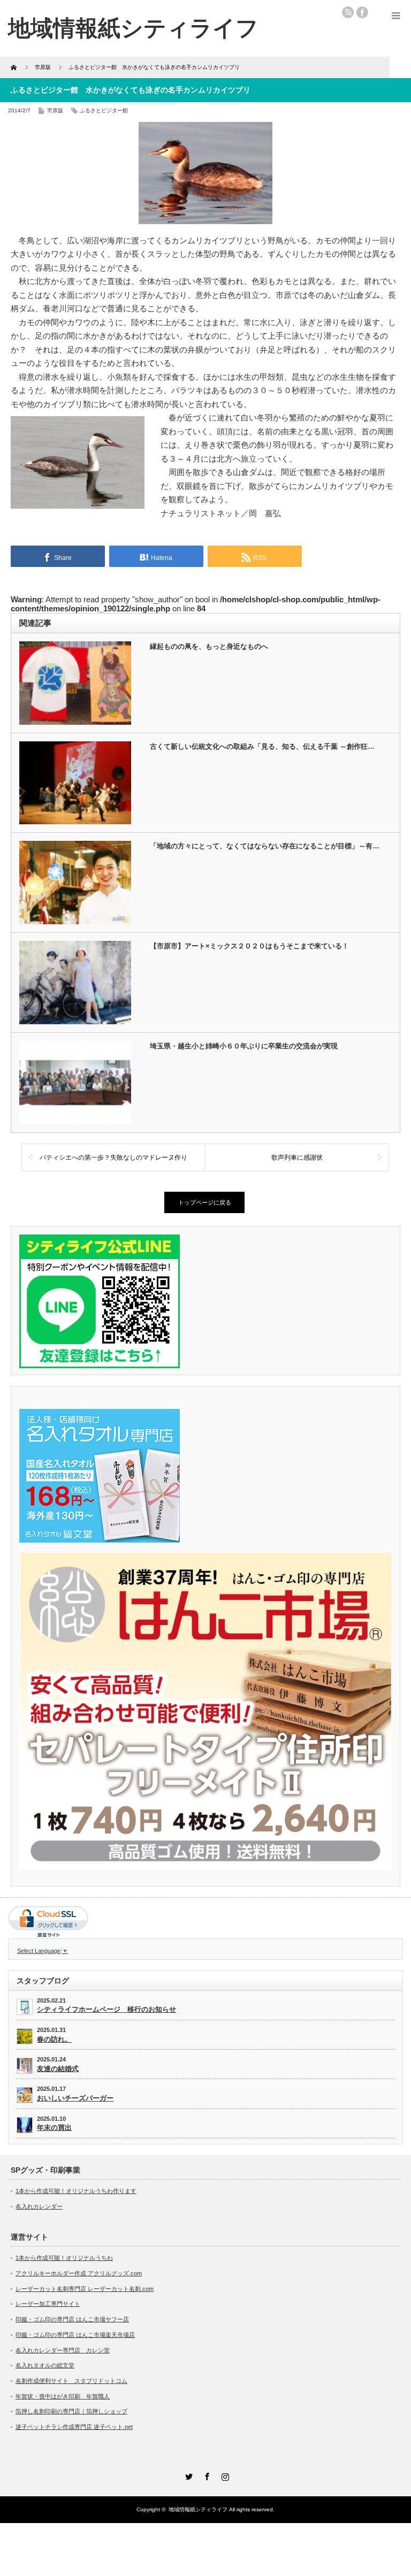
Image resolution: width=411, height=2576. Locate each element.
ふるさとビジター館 (104, 110)
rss (348, 12)
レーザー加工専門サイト (48, 2304)
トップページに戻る (205, 1202)
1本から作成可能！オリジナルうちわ (64, 2258)
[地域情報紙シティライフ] (133, 28)
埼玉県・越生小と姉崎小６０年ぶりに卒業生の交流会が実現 (244, 1046)
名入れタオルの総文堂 (45, 2365)
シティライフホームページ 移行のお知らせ (106, 2009)
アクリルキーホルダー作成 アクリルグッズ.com (79, 2273)
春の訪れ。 (54, 2039)
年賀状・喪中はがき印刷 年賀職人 (63, 2396)
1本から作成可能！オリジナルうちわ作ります (76, 2191)
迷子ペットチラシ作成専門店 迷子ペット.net (74, 2427)
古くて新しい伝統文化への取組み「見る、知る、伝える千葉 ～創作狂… (262, 746)
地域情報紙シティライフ (198, 2509)
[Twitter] (187, 2475)
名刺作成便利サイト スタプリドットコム (71, 2381)
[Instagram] (224, 2475)
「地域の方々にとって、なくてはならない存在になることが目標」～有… (265, 846)
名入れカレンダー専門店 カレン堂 (63, 2350)
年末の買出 (54, 2127)
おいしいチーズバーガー (75, 2098)
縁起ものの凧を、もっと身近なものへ (209, 646)
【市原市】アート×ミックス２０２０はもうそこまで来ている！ (249, 946)
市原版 (55, 110)
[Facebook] (205, 2475)
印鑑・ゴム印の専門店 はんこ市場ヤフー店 (72, 2319)
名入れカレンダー (39, 2206)
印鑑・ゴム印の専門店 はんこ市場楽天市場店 (75, 2335)
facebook (362, 12)
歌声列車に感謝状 (297, 1157)
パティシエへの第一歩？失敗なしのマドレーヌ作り (113, 1157)
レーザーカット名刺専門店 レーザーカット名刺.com (85, 2289)
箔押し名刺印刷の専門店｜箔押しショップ (71, 2411)
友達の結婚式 (58, 2069)
